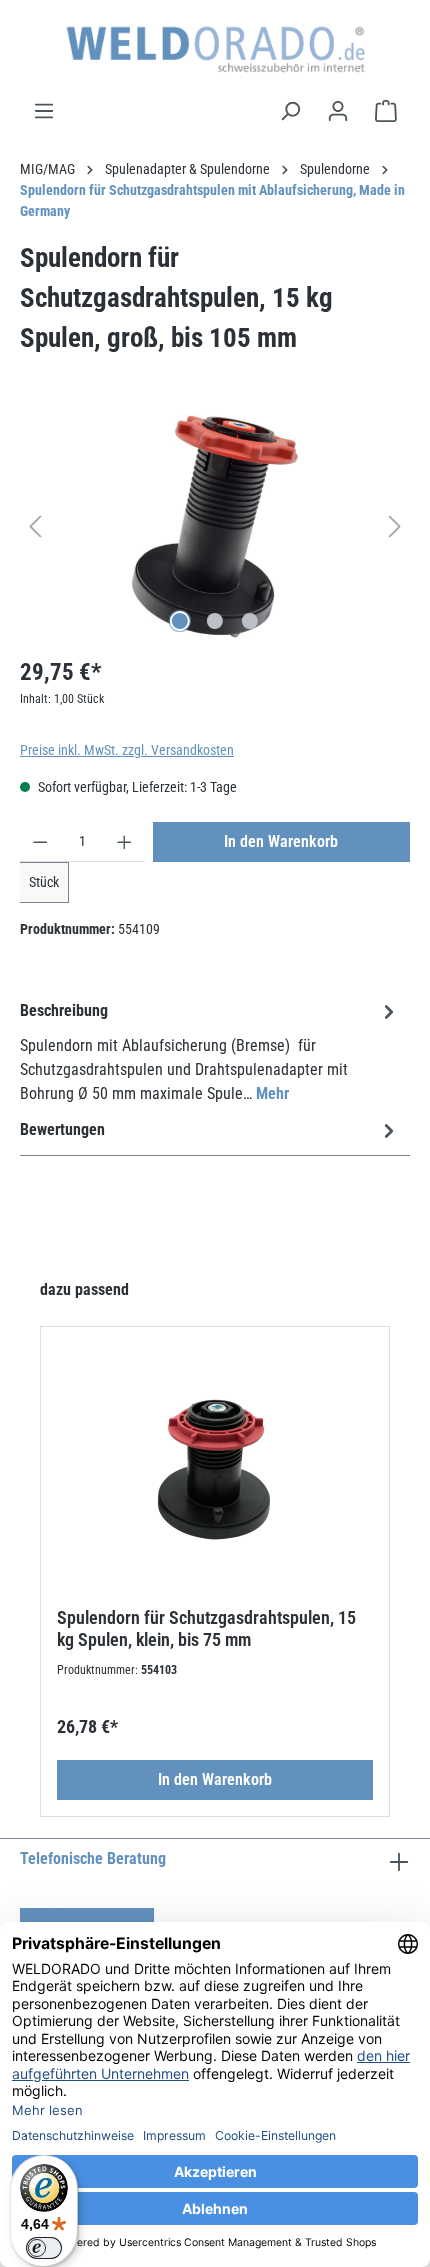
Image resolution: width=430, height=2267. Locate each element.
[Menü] (44, 111)
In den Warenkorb (281, 841)
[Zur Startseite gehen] (215, 49)
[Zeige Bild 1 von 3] (180, 621)
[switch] (44, 2248)
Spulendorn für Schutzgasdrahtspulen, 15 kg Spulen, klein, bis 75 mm (206, 1628)
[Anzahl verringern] (40, 842)
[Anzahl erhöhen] (124, 842)
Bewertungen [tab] (62, 1129)
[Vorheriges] (35, 526)
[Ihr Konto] (338, 111)
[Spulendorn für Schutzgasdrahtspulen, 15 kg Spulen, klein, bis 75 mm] (215, 1457)
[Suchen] (290, 111)
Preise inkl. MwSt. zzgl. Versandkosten (127, 750)
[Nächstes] (395, 526)
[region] (215, 526)
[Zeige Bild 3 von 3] (250, 621)
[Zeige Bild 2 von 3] (215, 621)
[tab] (210, 1051)
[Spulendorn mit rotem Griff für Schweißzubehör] (214, 526)
